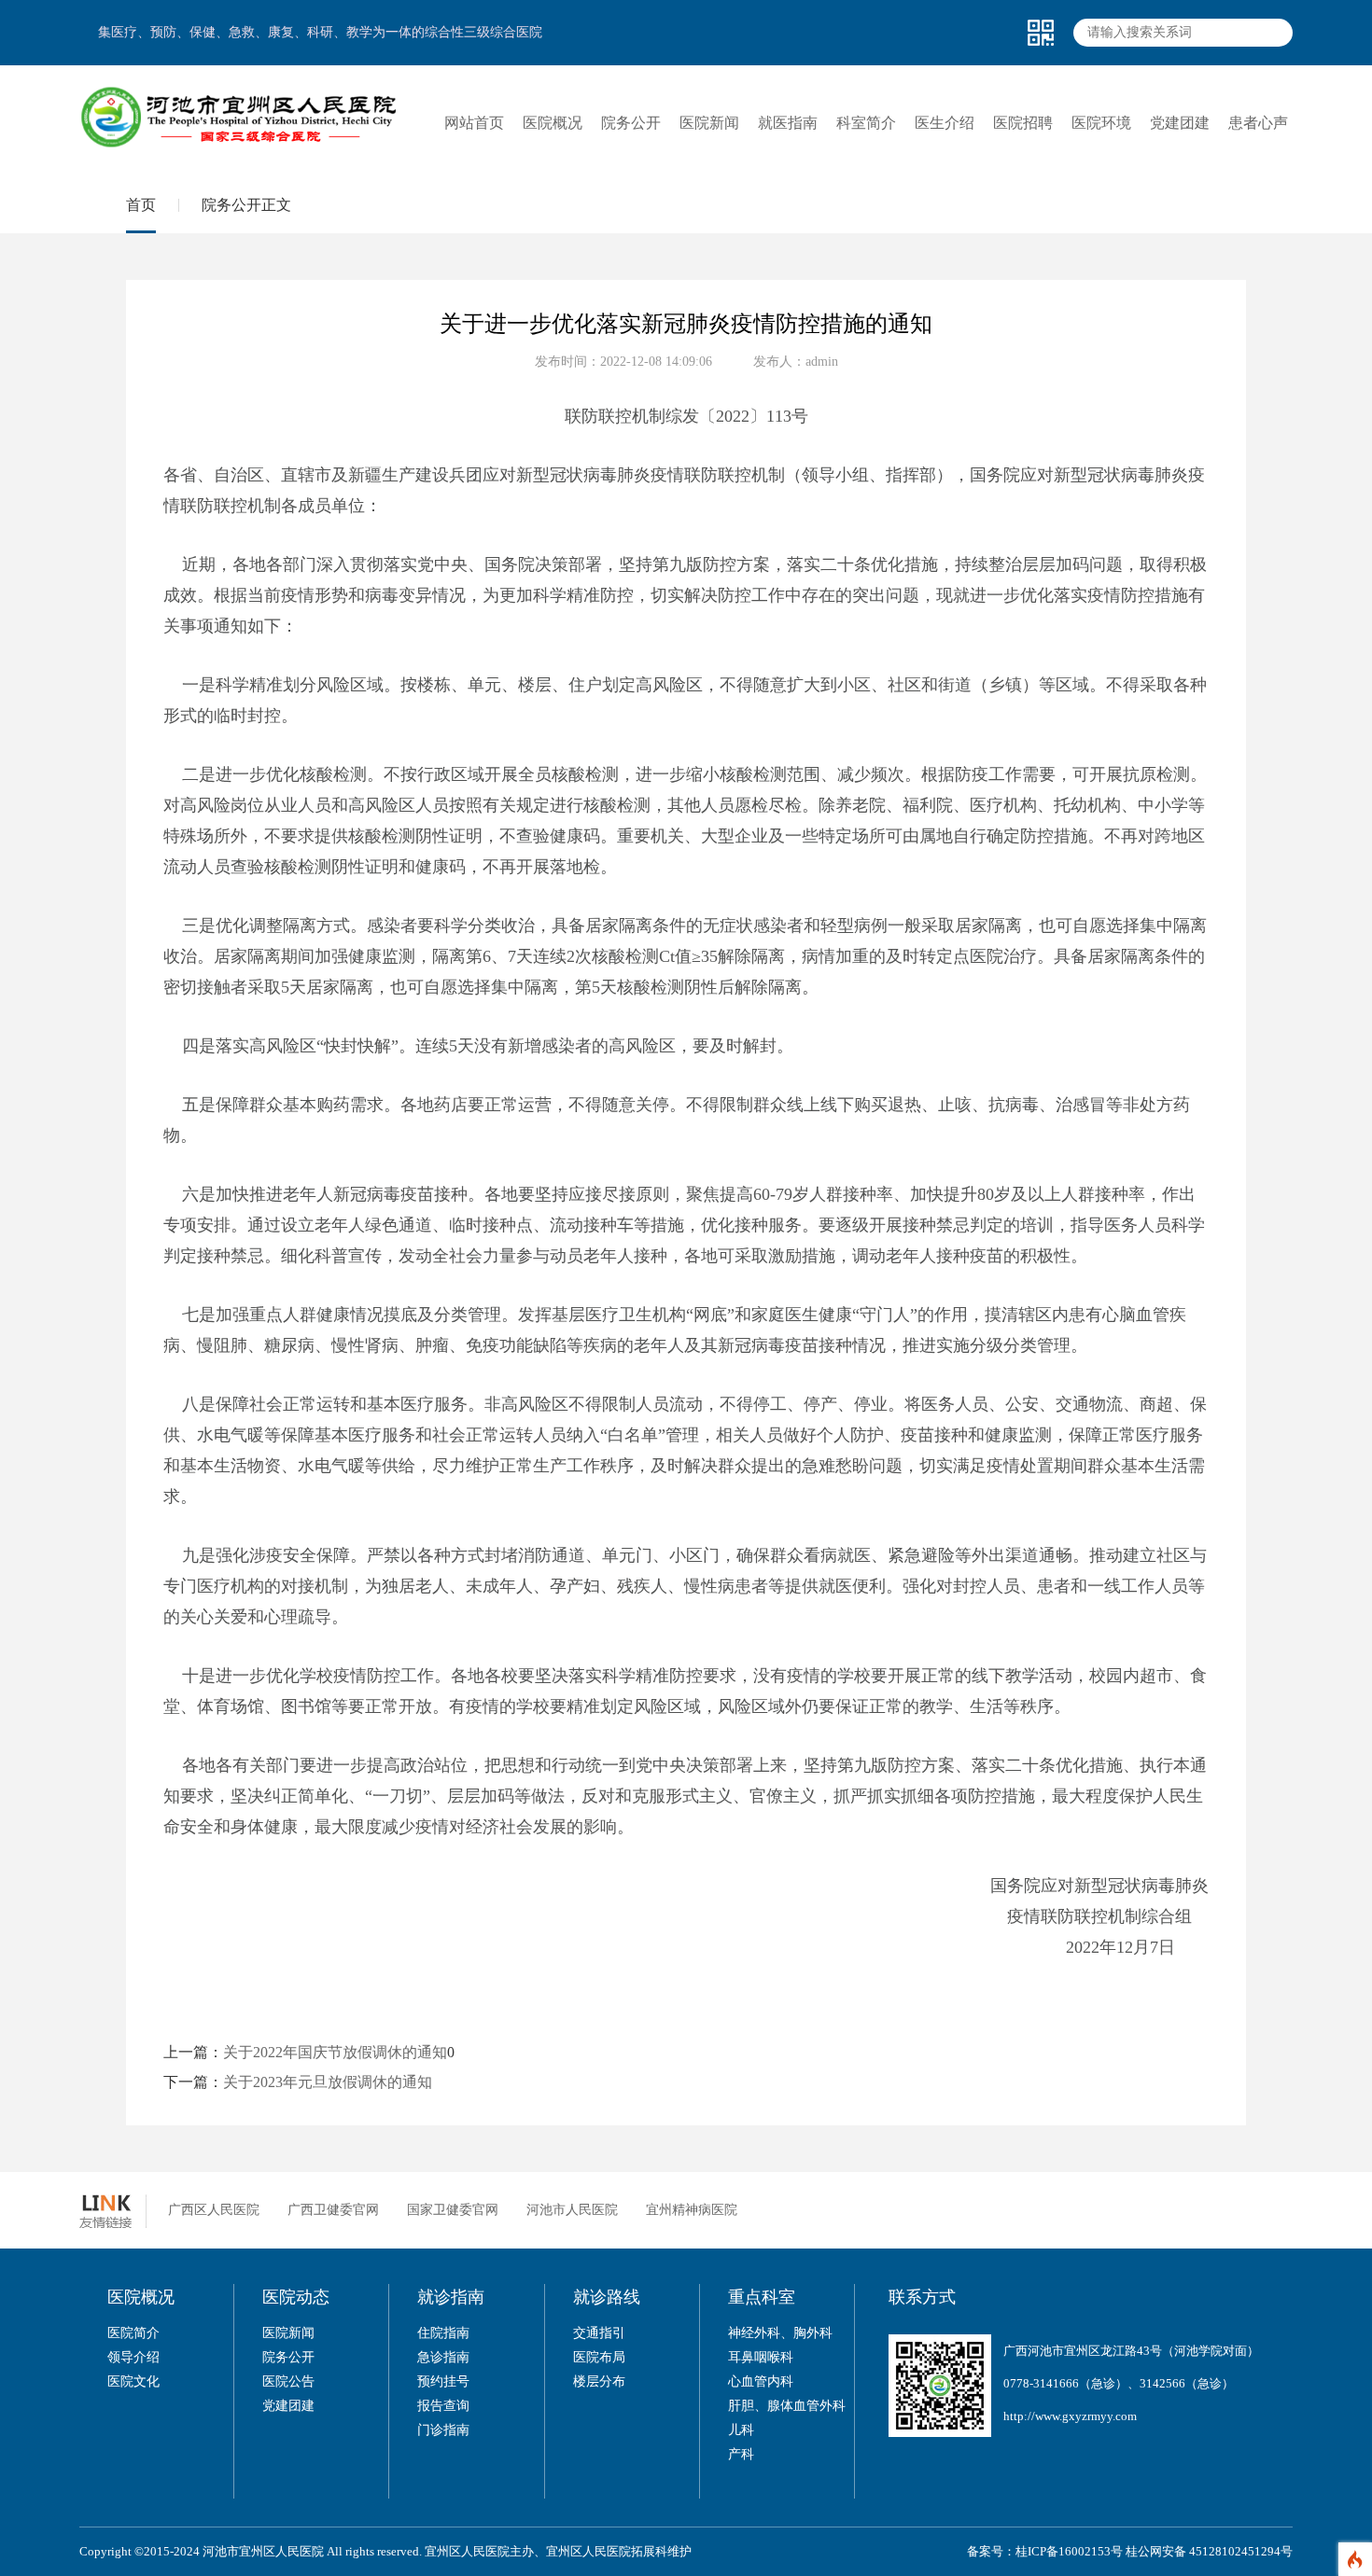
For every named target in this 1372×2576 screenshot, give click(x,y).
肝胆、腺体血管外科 (787, 2406)
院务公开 (288, 2357)
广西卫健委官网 (333, 2210)
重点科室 (762, 2297)
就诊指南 (451, 2297)
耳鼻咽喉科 (761, 2357)
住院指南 (443, 2333)
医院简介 (133, 2333)
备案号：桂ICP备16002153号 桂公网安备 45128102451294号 (1130, 2551)
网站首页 (474, 123)
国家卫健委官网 (453, 2210)
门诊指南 (443, 2430)
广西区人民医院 (214, 2210)
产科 (741, 2454)
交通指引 (599, 2333)
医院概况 (141, 2297)
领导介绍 (133, 2357)
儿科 (741, 2430)
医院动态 (296, 2297)
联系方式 (922, 2297)
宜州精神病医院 (692, 2210)
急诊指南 (443, 2357)
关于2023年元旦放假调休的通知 (328, 2082)
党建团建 (288, 2406)
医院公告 (288, 2381)
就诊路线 (607, 2297)
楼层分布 (599, 2381)
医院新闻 (288, 2333)
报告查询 (443, 2406)
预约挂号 (443, 2381)
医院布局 (599, 2357)
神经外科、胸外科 (780, 2333)
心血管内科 (761, 2381)
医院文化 (133, 2381)
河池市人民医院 (572, 2210)
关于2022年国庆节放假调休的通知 (335, 2052)
